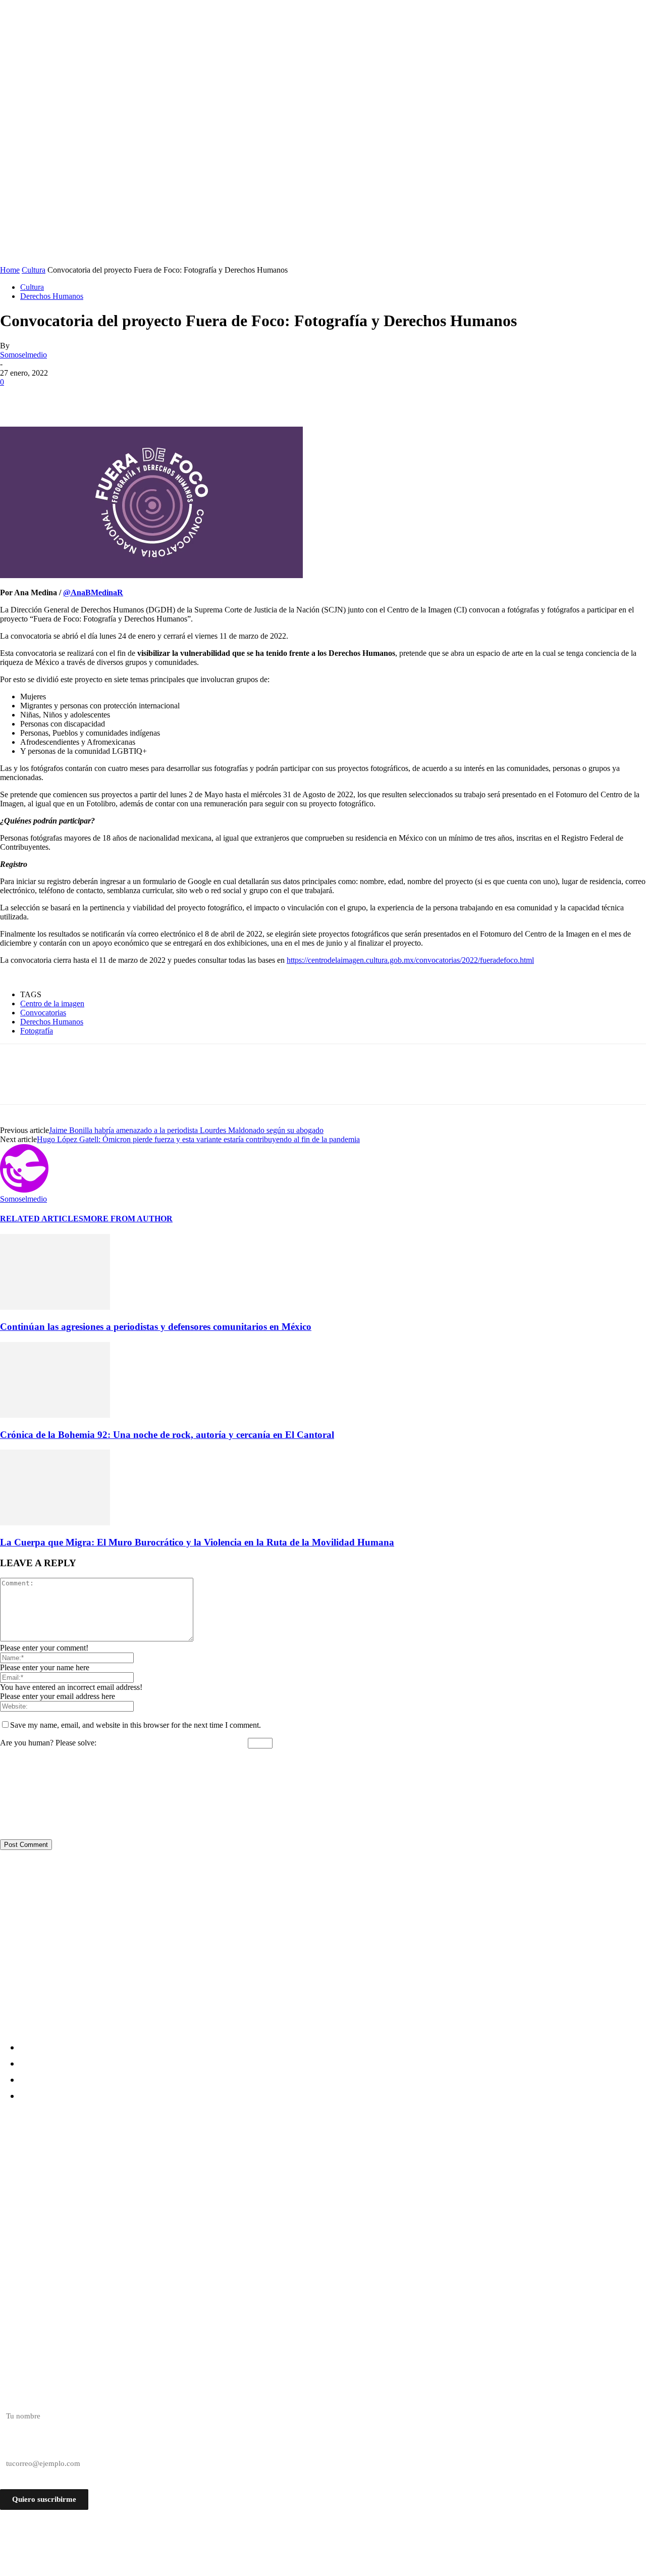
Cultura (34, 270)
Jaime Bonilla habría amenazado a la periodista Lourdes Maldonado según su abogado (186, 1130)
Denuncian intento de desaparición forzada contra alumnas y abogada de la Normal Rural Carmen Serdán (232, 2159)
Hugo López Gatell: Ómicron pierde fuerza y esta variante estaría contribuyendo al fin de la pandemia (198, 1139)
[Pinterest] (89, 397)
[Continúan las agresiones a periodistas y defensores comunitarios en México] (55, 1307)
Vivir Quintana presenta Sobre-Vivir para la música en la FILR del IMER (158, 2214)
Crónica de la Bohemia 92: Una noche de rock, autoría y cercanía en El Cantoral (167, 1435)
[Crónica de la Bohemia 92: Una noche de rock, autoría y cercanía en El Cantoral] (55, 1415)
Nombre (13, 2398)
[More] (163, 397)
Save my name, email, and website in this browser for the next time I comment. (136, 1725)
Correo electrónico (29, 2446)
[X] (53, 397)
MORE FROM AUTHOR (128, 1219)
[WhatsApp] (126, 397)
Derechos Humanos (52, 296)
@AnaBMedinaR (93, 593)
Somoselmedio (23, 355)
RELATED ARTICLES (42, 1219)
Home (10, 270)
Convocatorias (43, 1013)
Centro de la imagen (52, 1003)
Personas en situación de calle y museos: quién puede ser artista (142, 2177)
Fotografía (37, 1031)
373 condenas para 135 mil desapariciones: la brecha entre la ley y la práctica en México (191, 2196)
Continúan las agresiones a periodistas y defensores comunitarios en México (156, 1327)
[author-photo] (24, 1190)
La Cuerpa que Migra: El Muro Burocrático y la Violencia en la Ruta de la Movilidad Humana (197, 1542)
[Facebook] (17, 397)
